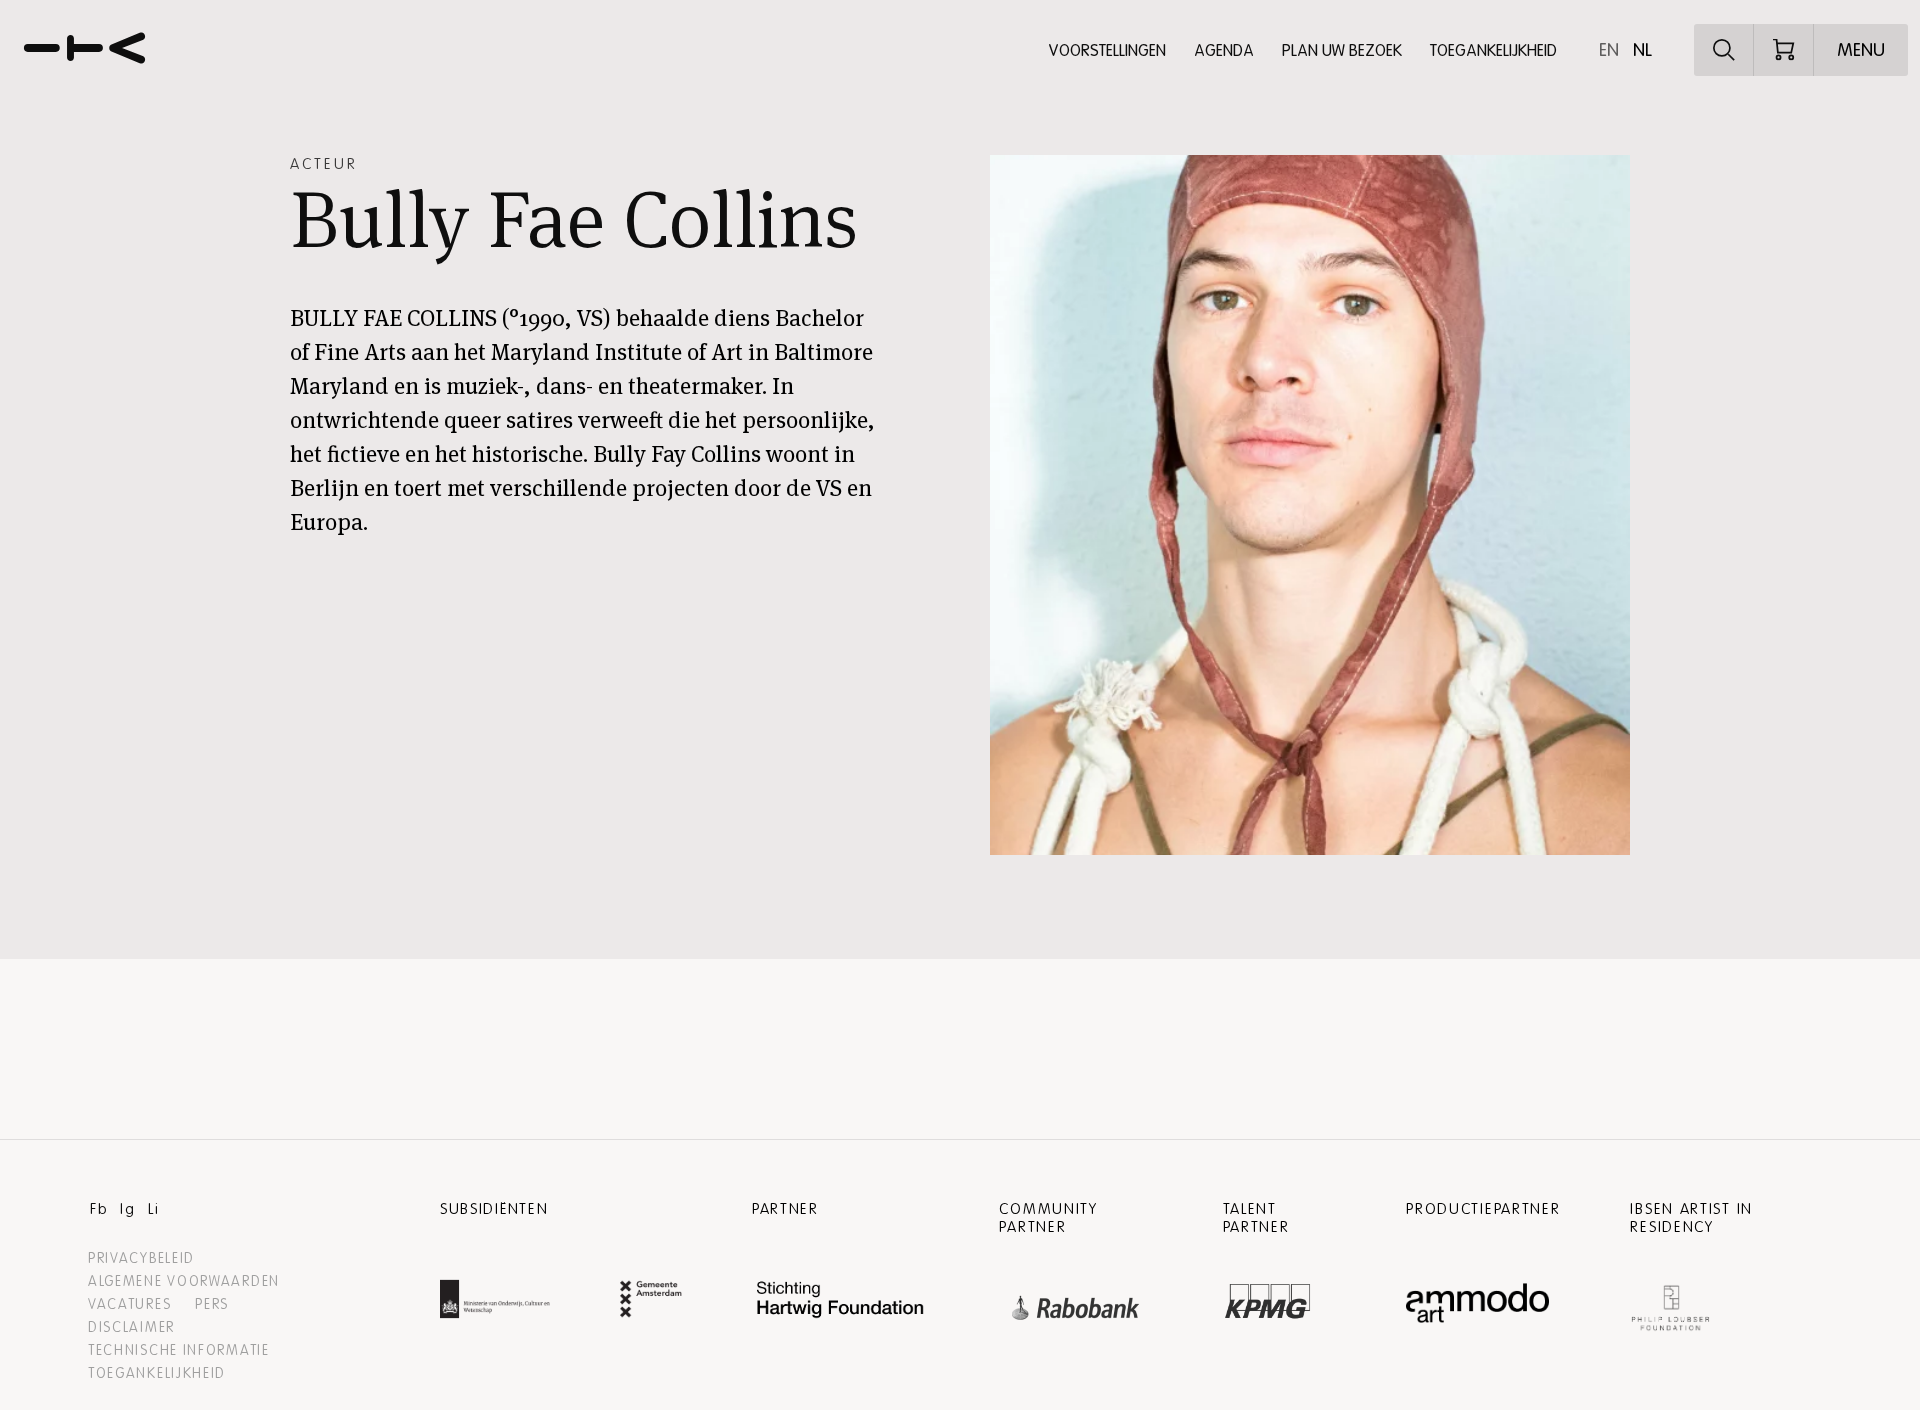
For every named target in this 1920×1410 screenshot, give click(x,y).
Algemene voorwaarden (184, 1281)
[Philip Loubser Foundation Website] (1670, 1303)
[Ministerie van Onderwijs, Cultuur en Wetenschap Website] (495, 1301)
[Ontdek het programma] (1724, 50)
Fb (99, 1209)
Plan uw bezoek (1342, 51)
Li (153, 1209)
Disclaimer (131, 1327)
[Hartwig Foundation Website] (841, 1301)
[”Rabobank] (1076, 1303)
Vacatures (129, 1304)
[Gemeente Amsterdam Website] (651, 1301)
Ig (127, 1209)
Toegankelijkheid (1493, 51)
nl (1642, 50)
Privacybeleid (141, 1258)
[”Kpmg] (1268, 1296)
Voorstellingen (1107, 51)
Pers (212, 1304)
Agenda (1224, 51)
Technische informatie (179, 1350)
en (1609, 50)
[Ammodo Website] (1477, 1303)
